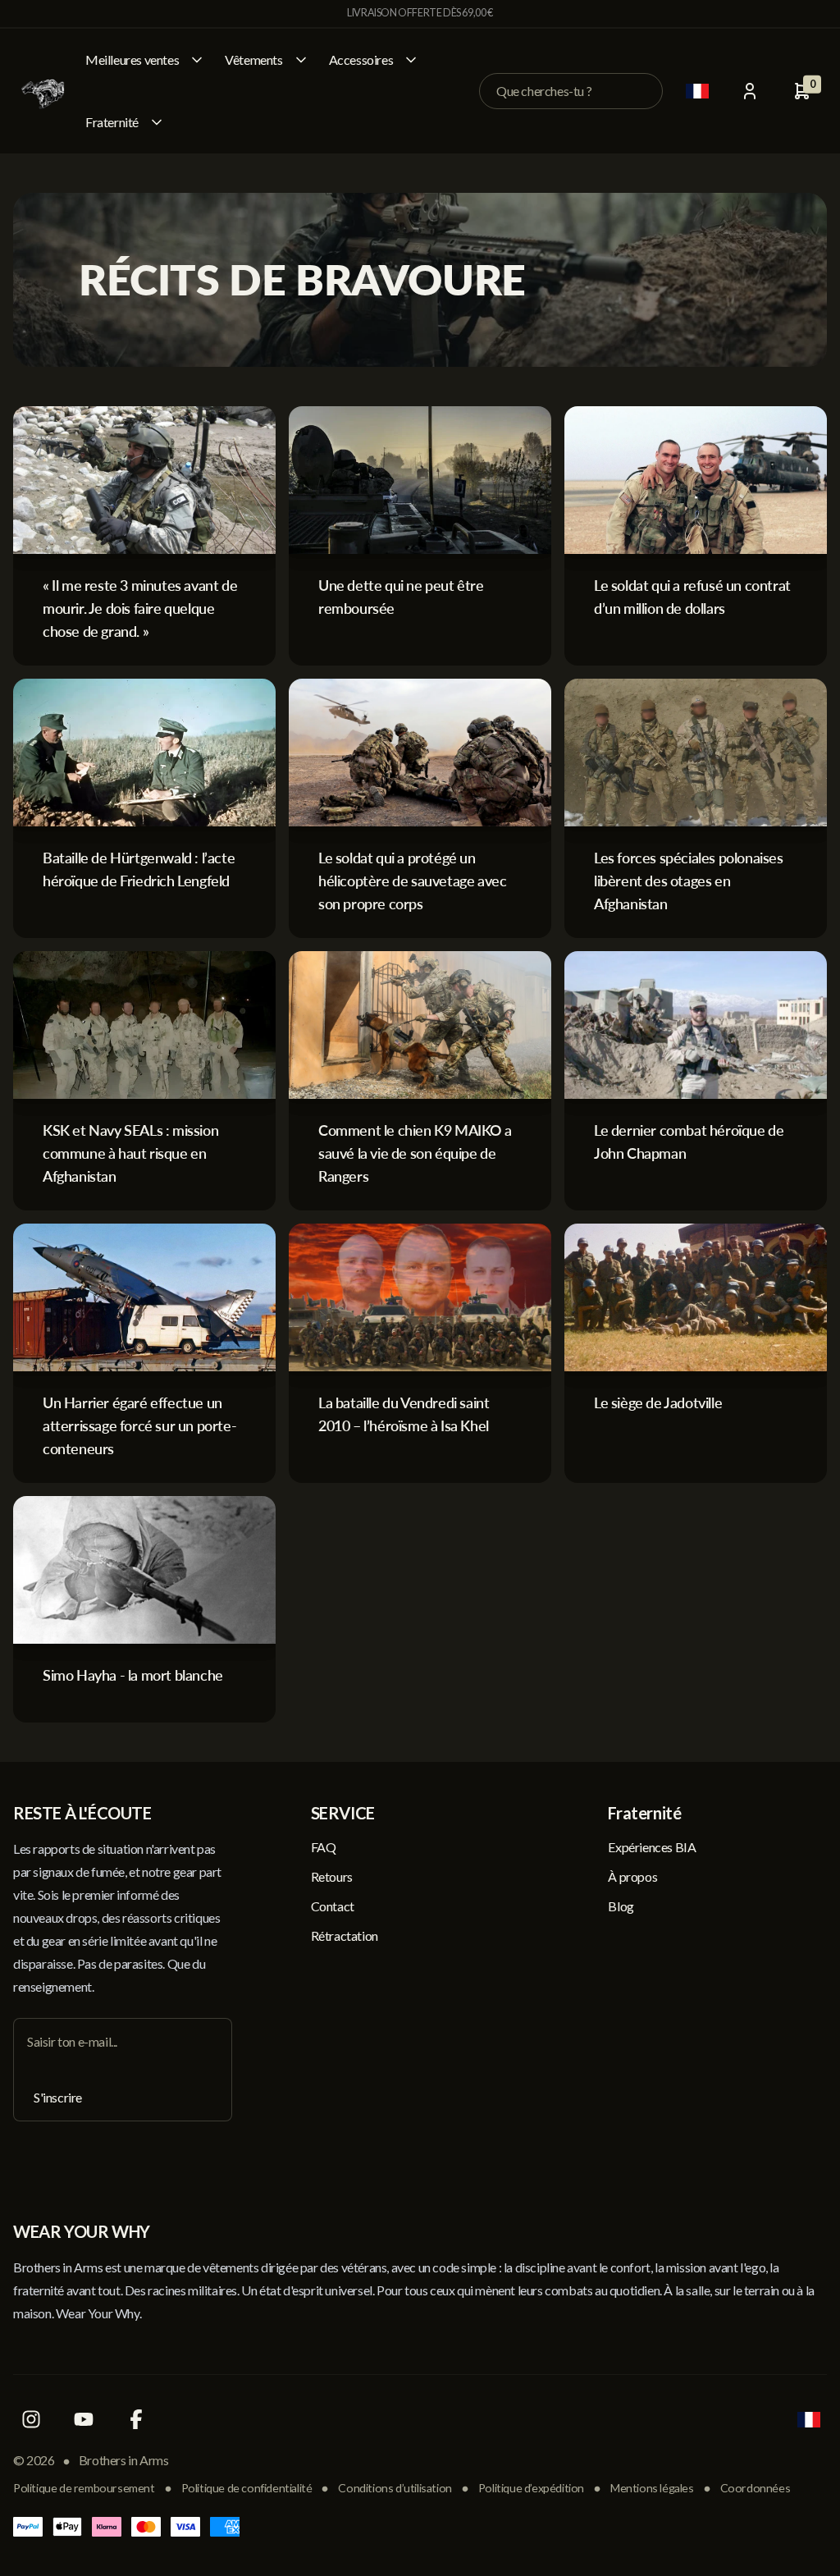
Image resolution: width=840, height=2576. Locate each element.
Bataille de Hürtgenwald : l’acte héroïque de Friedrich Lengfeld (139, 869)
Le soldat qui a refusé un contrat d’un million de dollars (692, 597)
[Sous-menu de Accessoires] (411, 60)
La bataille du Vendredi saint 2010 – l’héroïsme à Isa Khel (404, 1414)
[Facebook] (136, 2419)
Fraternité (112, 122)
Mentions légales (652, 2488)
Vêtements (253, 59)
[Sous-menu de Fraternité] (157, 122)
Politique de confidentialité (247, 2488)
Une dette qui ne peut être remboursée (401, 597)
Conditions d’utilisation (395, 2488)
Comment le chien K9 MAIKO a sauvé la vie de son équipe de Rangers (415, 1153)
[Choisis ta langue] (697, 91)
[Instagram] (31, 2419)
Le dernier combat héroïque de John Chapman (689, 1142)
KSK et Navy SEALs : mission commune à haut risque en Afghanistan (130, 1153)
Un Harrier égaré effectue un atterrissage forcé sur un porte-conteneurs (139, 1425)
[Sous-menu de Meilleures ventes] (197, 60)
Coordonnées (756, 2488)
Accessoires (361, 59)
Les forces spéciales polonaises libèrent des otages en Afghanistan (689, 881)
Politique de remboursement (84, 2488)
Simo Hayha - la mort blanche (133, 1675)
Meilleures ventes (132, 59)
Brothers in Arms (124, 2460)
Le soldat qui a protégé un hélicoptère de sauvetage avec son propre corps (412, 881)
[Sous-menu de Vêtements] (301, 60)
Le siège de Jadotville (658, 1402)
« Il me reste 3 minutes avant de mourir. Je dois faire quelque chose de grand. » (140, 608)
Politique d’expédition (531, 2488)
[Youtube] (84, 2419)
